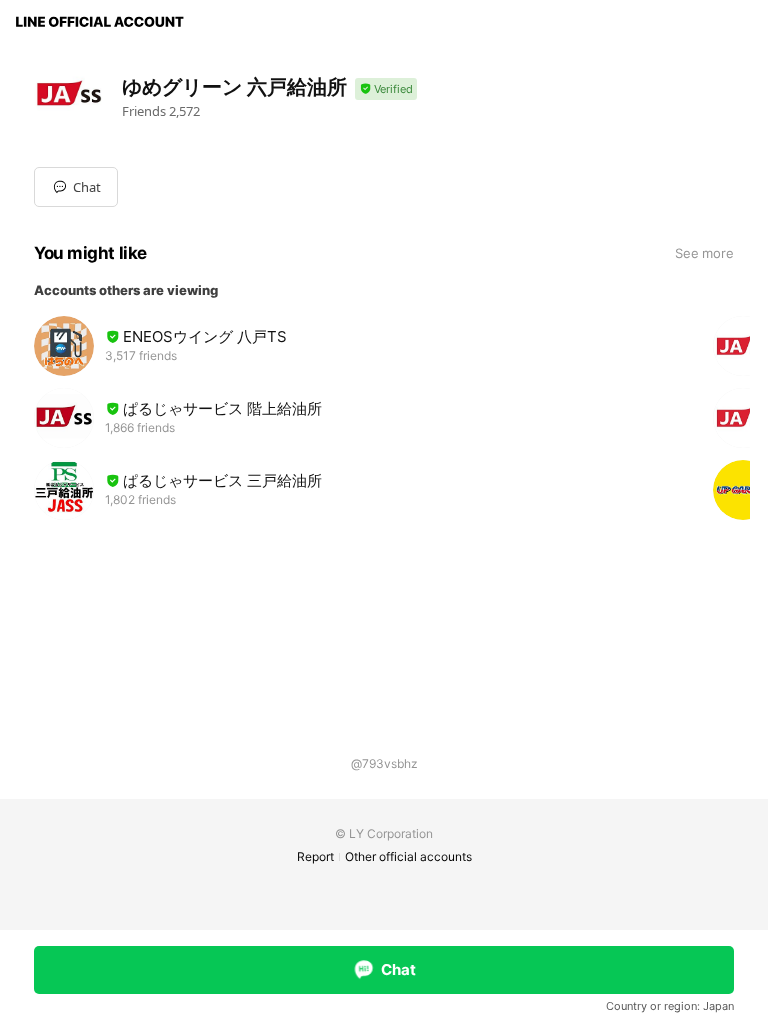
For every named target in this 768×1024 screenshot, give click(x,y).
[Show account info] (386, 89)
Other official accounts (408, 856)
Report (315, 856)
